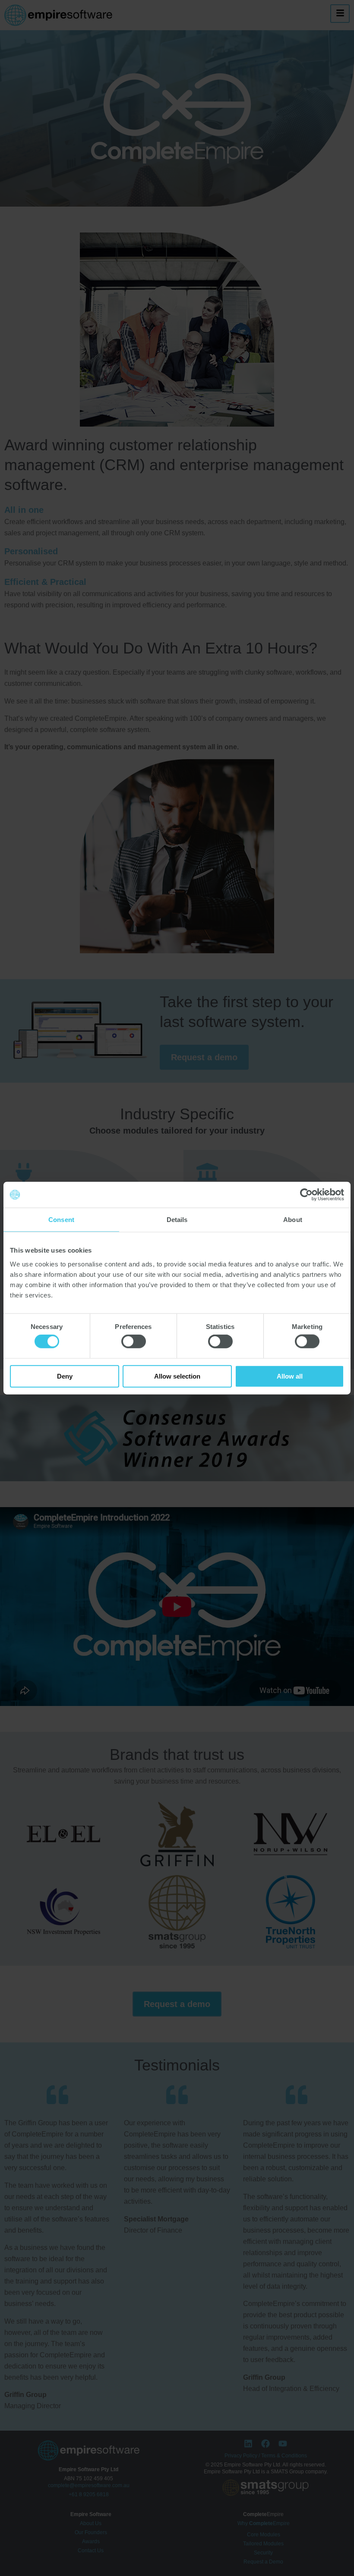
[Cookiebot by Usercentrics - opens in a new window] (306, 1195)
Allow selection (177, 1376)
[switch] (134, 1341)
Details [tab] (177, 1220)
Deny (65, 1376)
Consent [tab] (61, 1220)
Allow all (290, 1376)
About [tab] (293, 1220)
